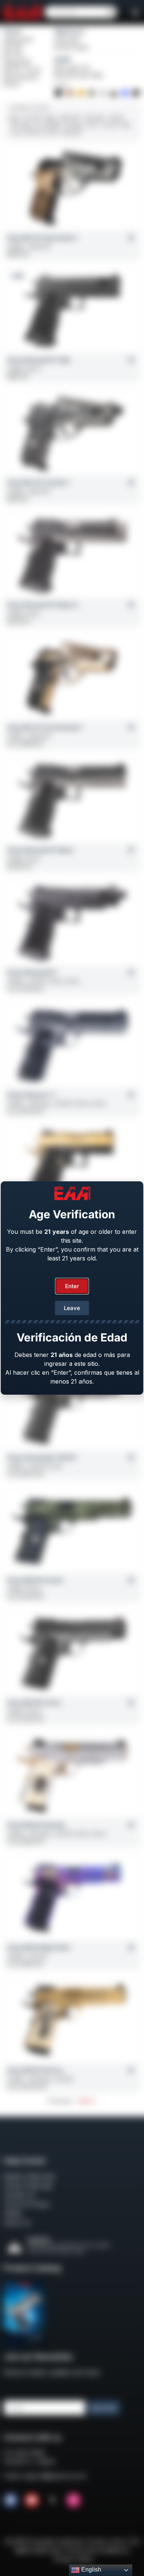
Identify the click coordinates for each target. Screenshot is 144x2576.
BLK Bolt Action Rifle (79, 75)
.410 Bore (71, 132)
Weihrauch (69, 31)
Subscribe (104, 2408)
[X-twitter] (53, 2500)
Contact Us (19, 2195)
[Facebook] (11, 2500)
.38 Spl (116, 118)
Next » (87, 2101)
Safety (13, 2213)
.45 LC (92, 125)
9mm (15, 118)
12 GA (17, 132)
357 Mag (21, 125)
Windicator (67, 40)
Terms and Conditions (95, 2550)
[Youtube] (32, 2500)
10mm (50, 118)
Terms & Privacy (27, 2204)
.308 (125, 125)
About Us (17, 2223)
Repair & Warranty (30, 2176)
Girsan (13, 31)
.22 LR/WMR (47, 125)
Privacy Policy (73, 2559)
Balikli (63, 60)
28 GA (34, 132)
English (90, 2570)
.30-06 (110, 125)
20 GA (51, 132)
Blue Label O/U (72, 68)
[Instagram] (73, 2500)
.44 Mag (73, 125)
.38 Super (95, 118)
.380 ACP (70, 118)
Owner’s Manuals (28, 2186)
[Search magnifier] (111, 12)
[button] (135, 12)
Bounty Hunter (72, 47)
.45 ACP (32, 118)
